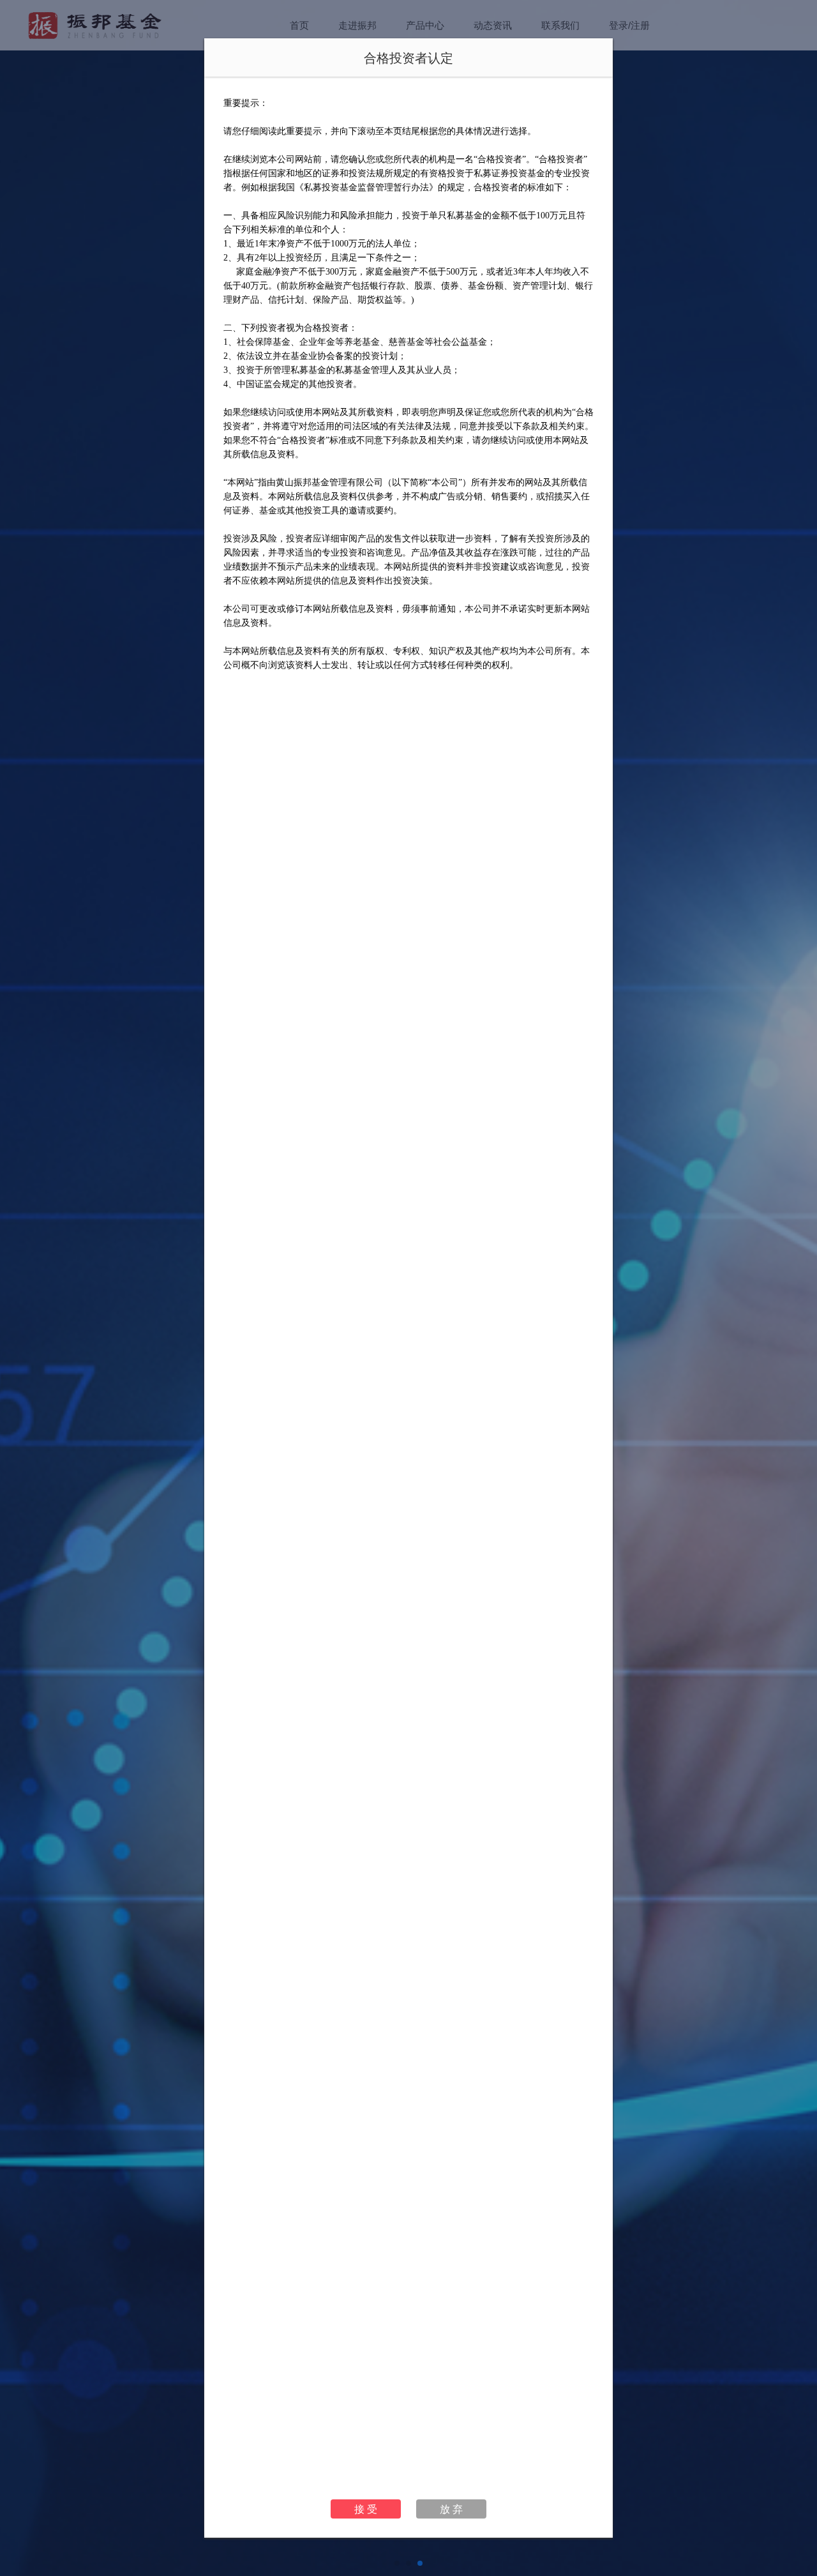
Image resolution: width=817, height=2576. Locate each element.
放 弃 (451, 2509)
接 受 (366, 2509)
